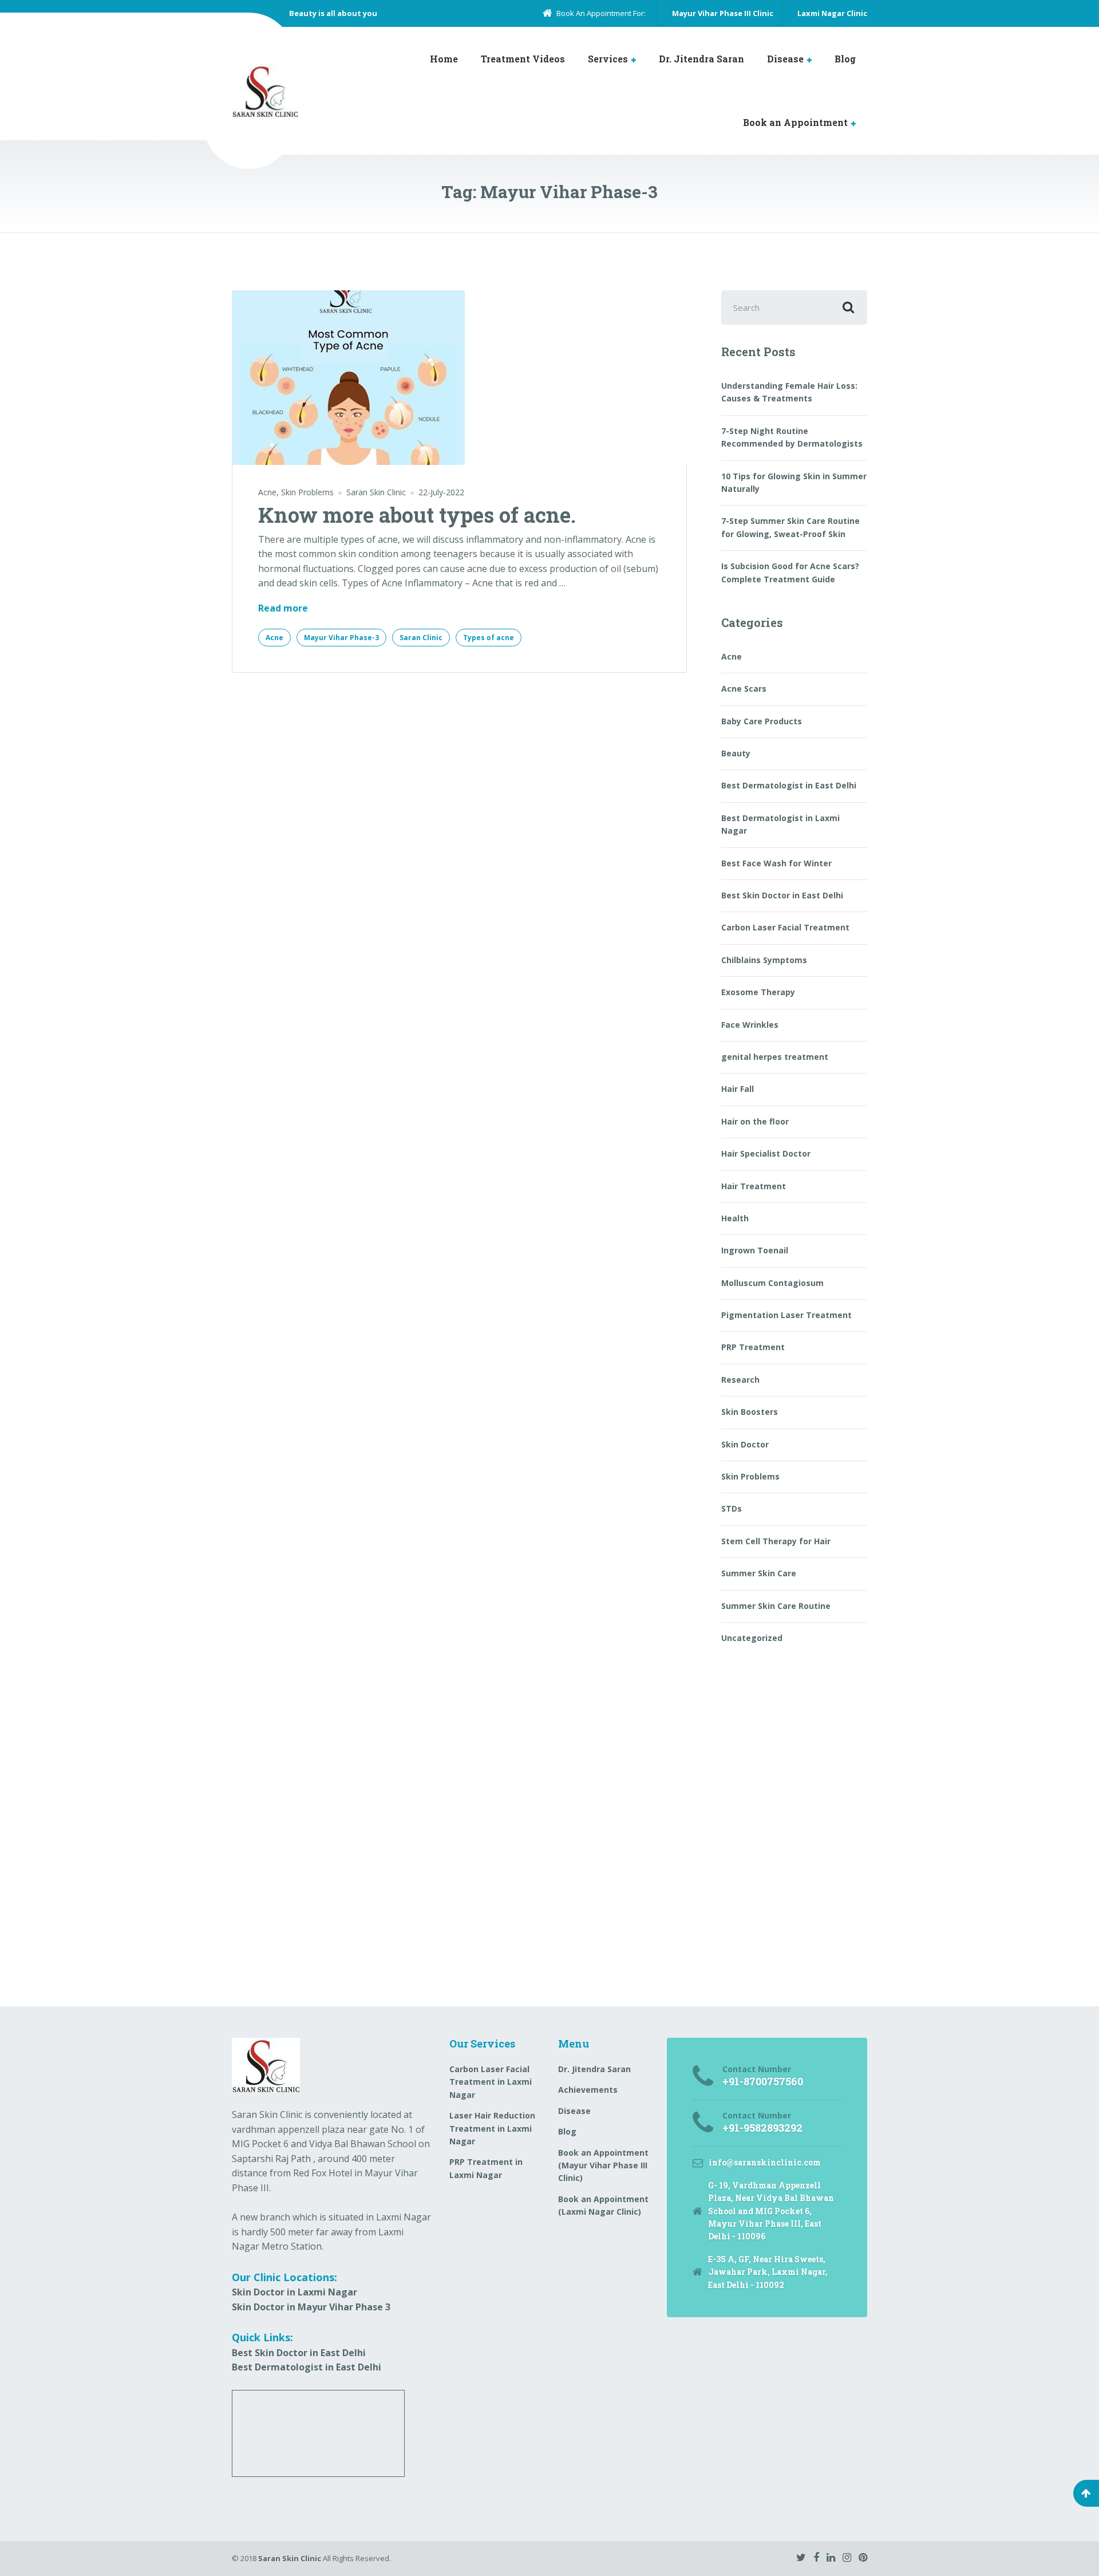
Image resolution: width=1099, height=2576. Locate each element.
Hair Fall (738, 1089)
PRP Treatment (753, 1347)
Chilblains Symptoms (764, 960)
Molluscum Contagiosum (772, 1283)
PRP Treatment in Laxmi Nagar (486, 2168)
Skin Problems (307, 492)
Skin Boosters (750, 1412)
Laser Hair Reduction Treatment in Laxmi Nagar (492, 2128)
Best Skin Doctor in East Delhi (782, 895)
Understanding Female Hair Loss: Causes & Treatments (789, 392)
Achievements (588, 2090)
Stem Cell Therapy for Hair (776, 1541)
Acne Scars (744, 689)
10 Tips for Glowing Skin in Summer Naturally (794, 482)
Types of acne (489, 638)
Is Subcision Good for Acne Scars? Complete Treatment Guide (790, 572)
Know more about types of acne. (417, 515)
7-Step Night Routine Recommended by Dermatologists (792, 437)
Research (740, 1380)
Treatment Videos (523, 59)
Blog (845, 59)
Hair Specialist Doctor (766, 1153)
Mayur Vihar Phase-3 (341, 638)
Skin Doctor (745, 1444)
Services (608, 59)
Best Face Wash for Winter (776, 863)
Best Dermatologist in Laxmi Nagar (780, 824)
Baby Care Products (762, 721)
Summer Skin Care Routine (776, 1606)
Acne (267, 492)
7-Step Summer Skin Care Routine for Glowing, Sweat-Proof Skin (790, 527)
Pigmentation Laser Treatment (786, 1315)
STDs (732, 1508)
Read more (283, 609)
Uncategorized (752, 1638)
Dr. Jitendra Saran (701, 59)
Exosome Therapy (758, 992)
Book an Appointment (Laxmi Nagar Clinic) (603, 2205)
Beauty (736, 753)
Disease (785, 59)
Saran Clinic (421, 638)
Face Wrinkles (750, 1025)
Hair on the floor (755, 1121)
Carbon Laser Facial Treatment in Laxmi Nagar (491, 2082)
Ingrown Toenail (755, 1250)
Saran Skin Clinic (290, 2558)
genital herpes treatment (775, 1057)
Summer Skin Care (759, 1573)
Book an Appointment (795, 122)
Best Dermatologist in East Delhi (789, 785)
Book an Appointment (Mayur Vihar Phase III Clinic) (603, 2165)
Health (735, 1218)
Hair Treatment (754, 1186)
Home (444, 59)
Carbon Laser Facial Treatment (785, 927)
